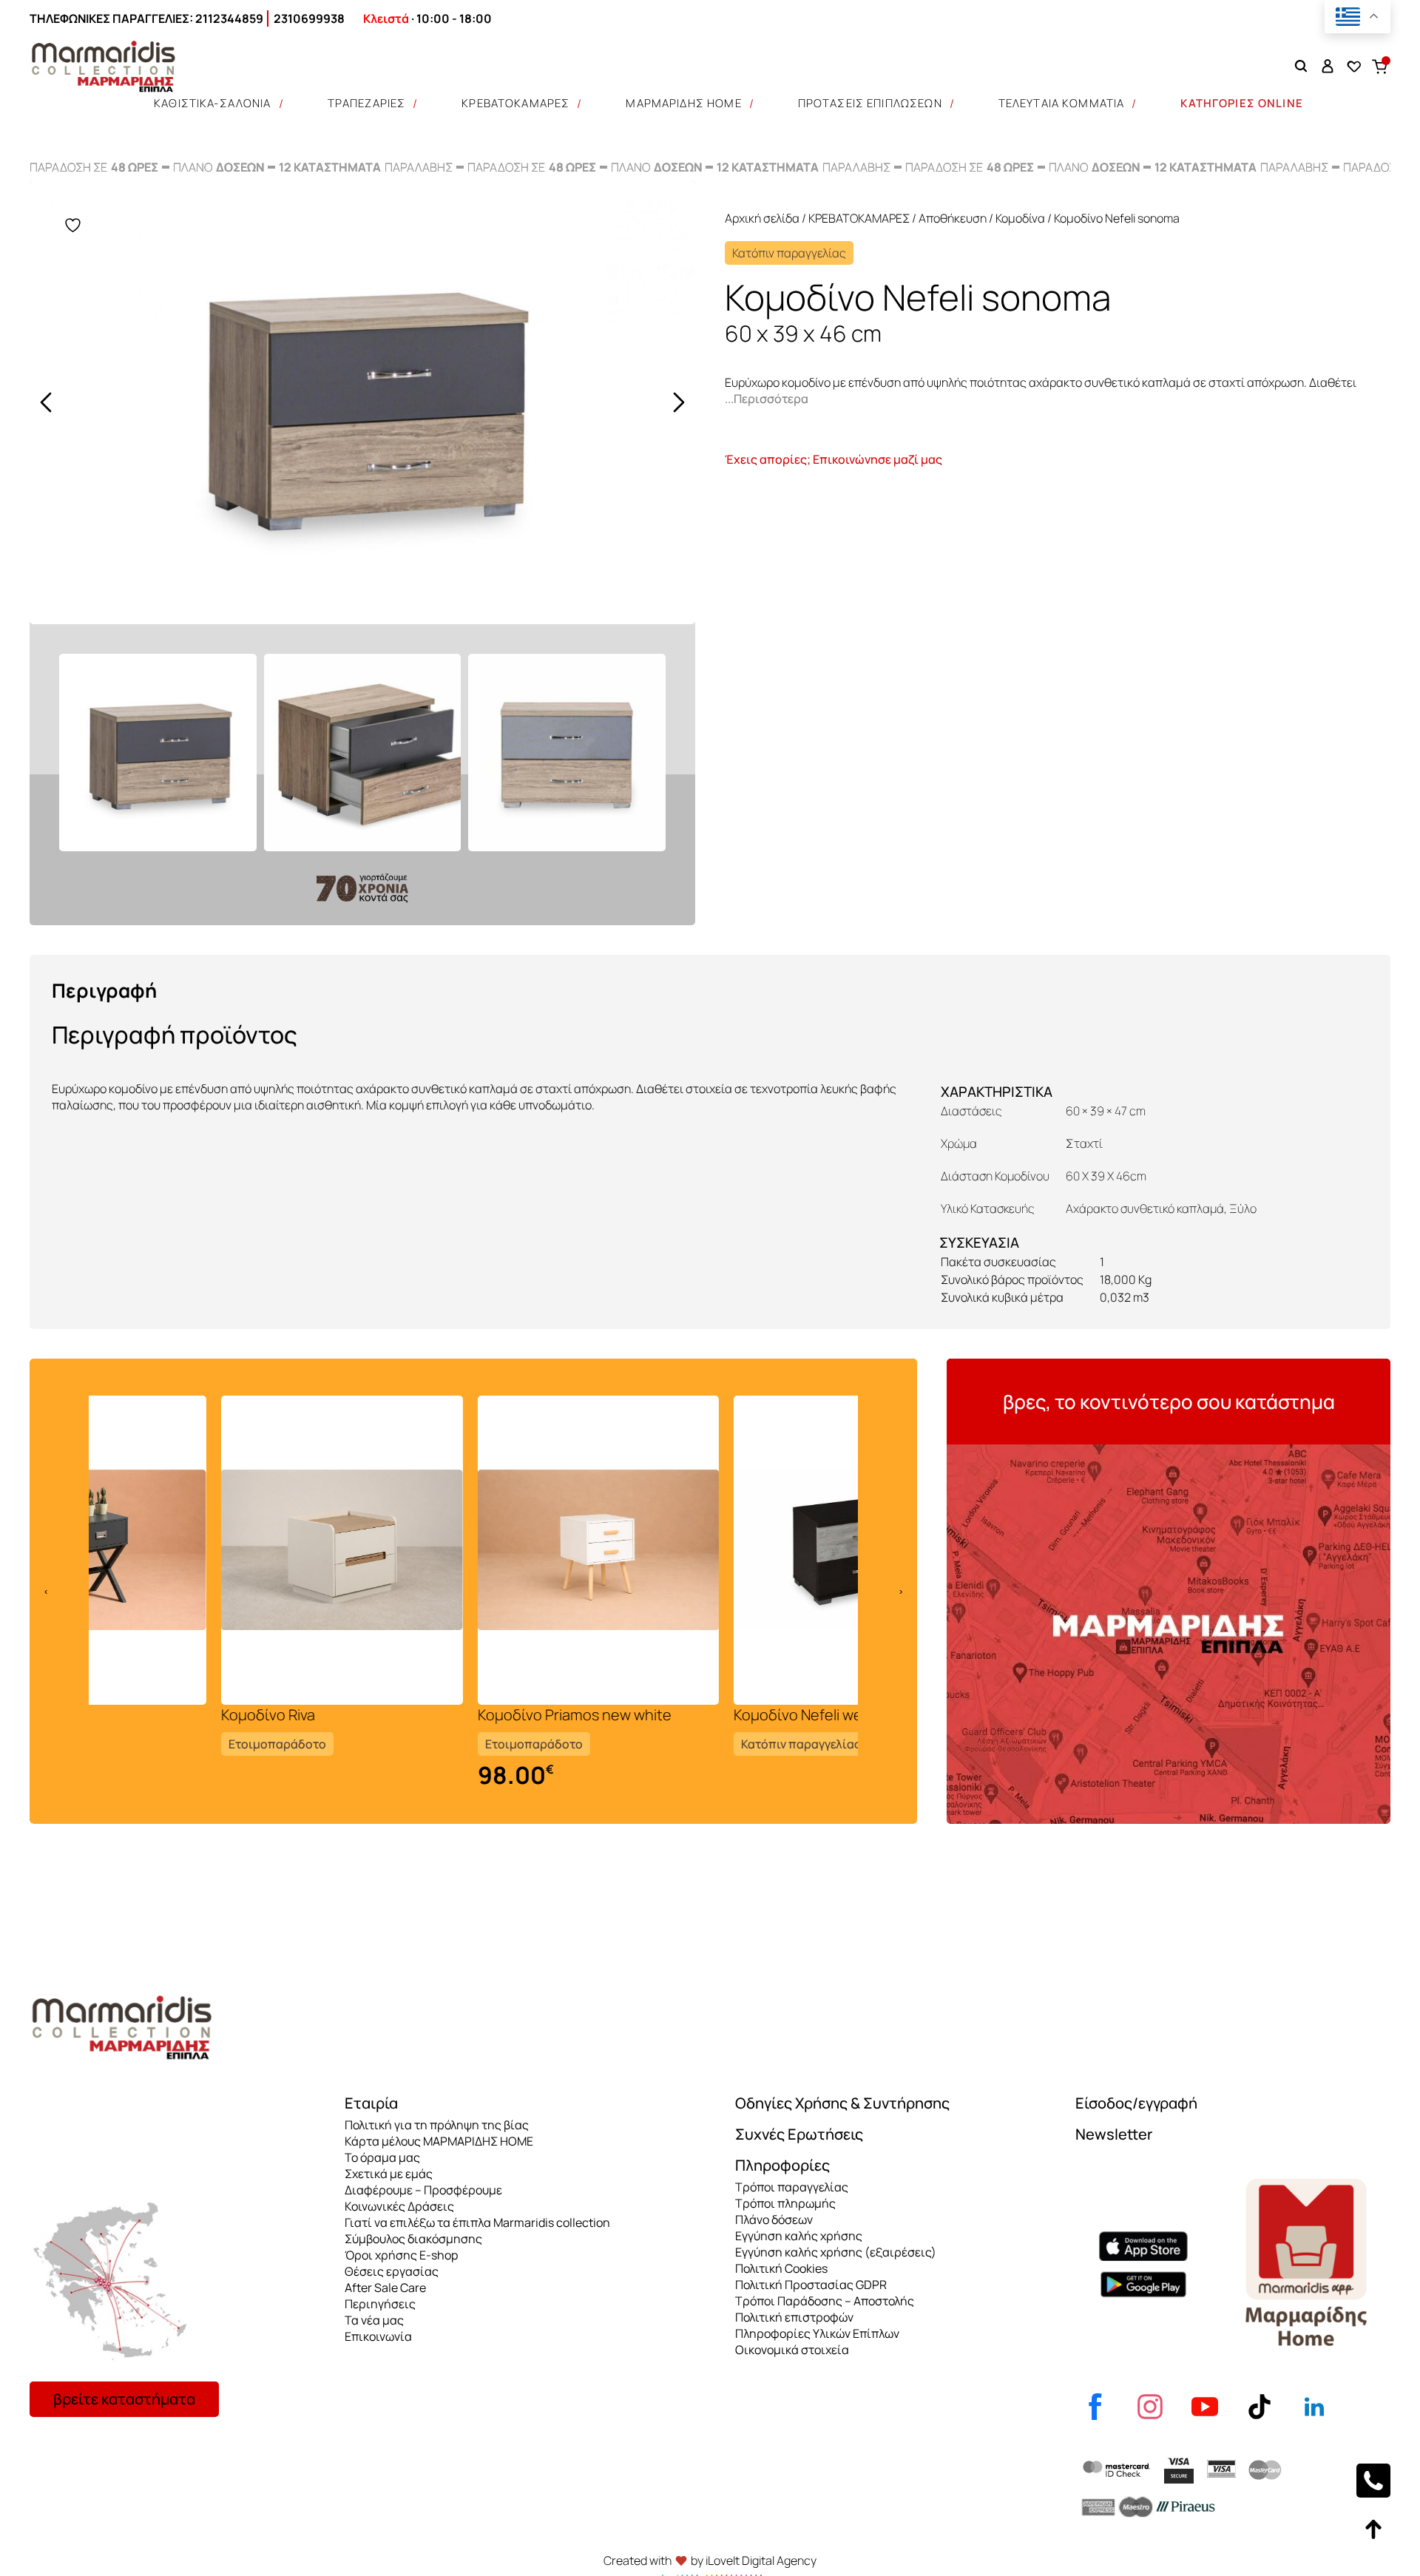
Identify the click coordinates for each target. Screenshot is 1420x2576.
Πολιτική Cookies (781, 2268)
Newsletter (1114, 2134)
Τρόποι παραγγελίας (792, 2187)
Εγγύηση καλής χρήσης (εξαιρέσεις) (836, 2252)
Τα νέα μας (374, 2320)
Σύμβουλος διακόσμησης (413, 2239)
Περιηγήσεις (380, 2304)
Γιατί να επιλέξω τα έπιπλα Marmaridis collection (477, 2222)
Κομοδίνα (1020, 218)
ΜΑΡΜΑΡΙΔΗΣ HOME (683, 103)
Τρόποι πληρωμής (785, 2203)
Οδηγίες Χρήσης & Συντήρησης (842, 2103)
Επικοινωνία (378, 2336)
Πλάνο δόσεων (774, 2220)
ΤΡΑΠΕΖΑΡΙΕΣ (367, 103)
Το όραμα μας (382, 2157)
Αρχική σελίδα (762, 218)
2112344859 (229, 18)
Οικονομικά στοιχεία (792, 2350)
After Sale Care (385, 2288)
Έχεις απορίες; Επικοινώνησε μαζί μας (834, 459)
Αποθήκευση (953, 218)
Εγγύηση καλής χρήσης (799, 2236)
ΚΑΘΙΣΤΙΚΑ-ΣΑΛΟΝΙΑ (213, 103)
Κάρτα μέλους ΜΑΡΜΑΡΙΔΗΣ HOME (439, 2141)
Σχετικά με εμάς (389, 2174)
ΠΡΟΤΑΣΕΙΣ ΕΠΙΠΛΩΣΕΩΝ (870, 103)
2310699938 (309, 18)
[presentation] (46, 402)
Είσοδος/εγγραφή (1136, 2103)
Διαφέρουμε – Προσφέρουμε (423, 2190)
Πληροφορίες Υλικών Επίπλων (817, 2333)
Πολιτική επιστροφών (794, 2317)
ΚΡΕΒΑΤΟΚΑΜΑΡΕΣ (515, 103)
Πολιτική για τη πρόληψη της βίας (437, 2125)
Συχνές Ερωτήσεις (799, 2134)
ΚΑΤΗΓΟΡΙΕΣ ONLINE (1242, 103)
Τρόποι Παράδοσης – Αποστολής (825, 2301)
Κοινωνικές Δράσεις (399, 2206)
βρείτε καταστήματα (124, 2399)
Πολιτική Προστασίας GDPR (811, 2285)
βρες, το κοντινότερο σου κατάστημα (1169, 1402)
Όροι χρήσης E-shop (401, 2255)
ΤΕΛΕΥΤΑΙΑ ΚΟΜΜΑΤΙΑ (1062, 103)
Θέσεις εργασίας (392, 2271)
